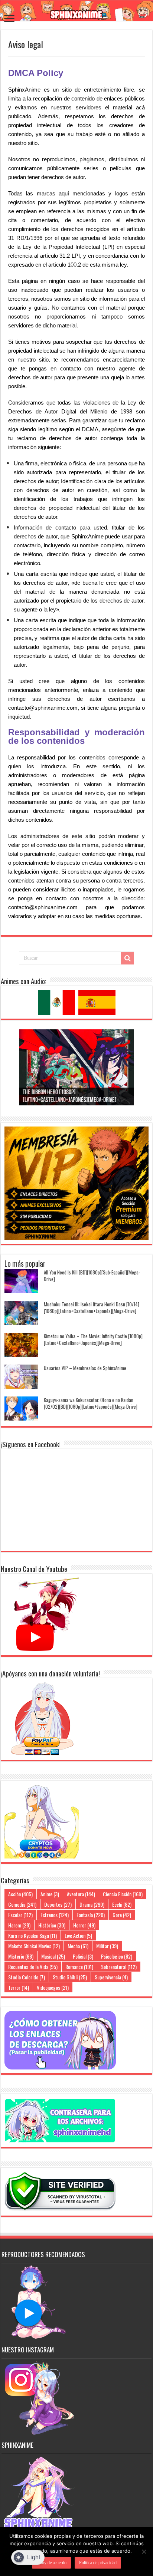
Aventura (81, 1894)
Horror (84, 1925)
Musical (53, 1956)
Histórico (52, 1925)
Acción (20, 1894)
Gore (122, 1915)
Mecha (78, 1946)
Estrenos (55, 1915)
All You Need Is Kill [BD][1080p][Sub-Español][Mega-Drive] (92, 1276)
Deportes (58, 1904)
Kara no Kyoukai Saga (32, 1935)
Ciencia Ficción (123, 1894)
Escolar (20, 1915)
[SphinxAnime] (76, 11)
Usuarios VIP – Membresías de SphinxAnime (85, 1368)
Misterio (21, 1956)
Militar (107, 1946)
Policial (83, 1956)
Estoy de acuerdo (51, 2563)
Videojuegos (53, 1987)
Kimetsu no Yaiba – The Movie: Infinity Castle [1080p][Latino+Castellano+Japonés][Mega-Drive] (93, 1339)
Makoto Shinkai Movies (34, 1946)
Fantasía (91, 1915)
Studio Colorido (27, 1977)
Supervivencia (111, 1977)
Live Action (78, 1935)
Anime (50, 1894)
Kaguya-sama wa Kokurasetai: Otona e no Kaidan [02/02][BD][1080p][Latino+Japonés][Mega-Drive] (91, 1403)
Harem (19, 1925)
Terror (19, 1987)
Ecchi (122, 1904)
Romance (79, 1967)
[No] (144, 2552)
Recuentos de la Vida (33, 1967)
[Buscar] (127, 958)
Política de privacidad (98, 2563)
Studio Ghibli (70, 1977)
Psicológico (117, 1956)
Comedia (22, 1904)
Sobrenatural (119, 1967)
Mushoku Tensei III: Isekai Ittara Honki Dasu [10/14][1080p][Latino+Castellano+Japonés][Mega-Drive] (92, 1307)
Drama (92, 1904)
